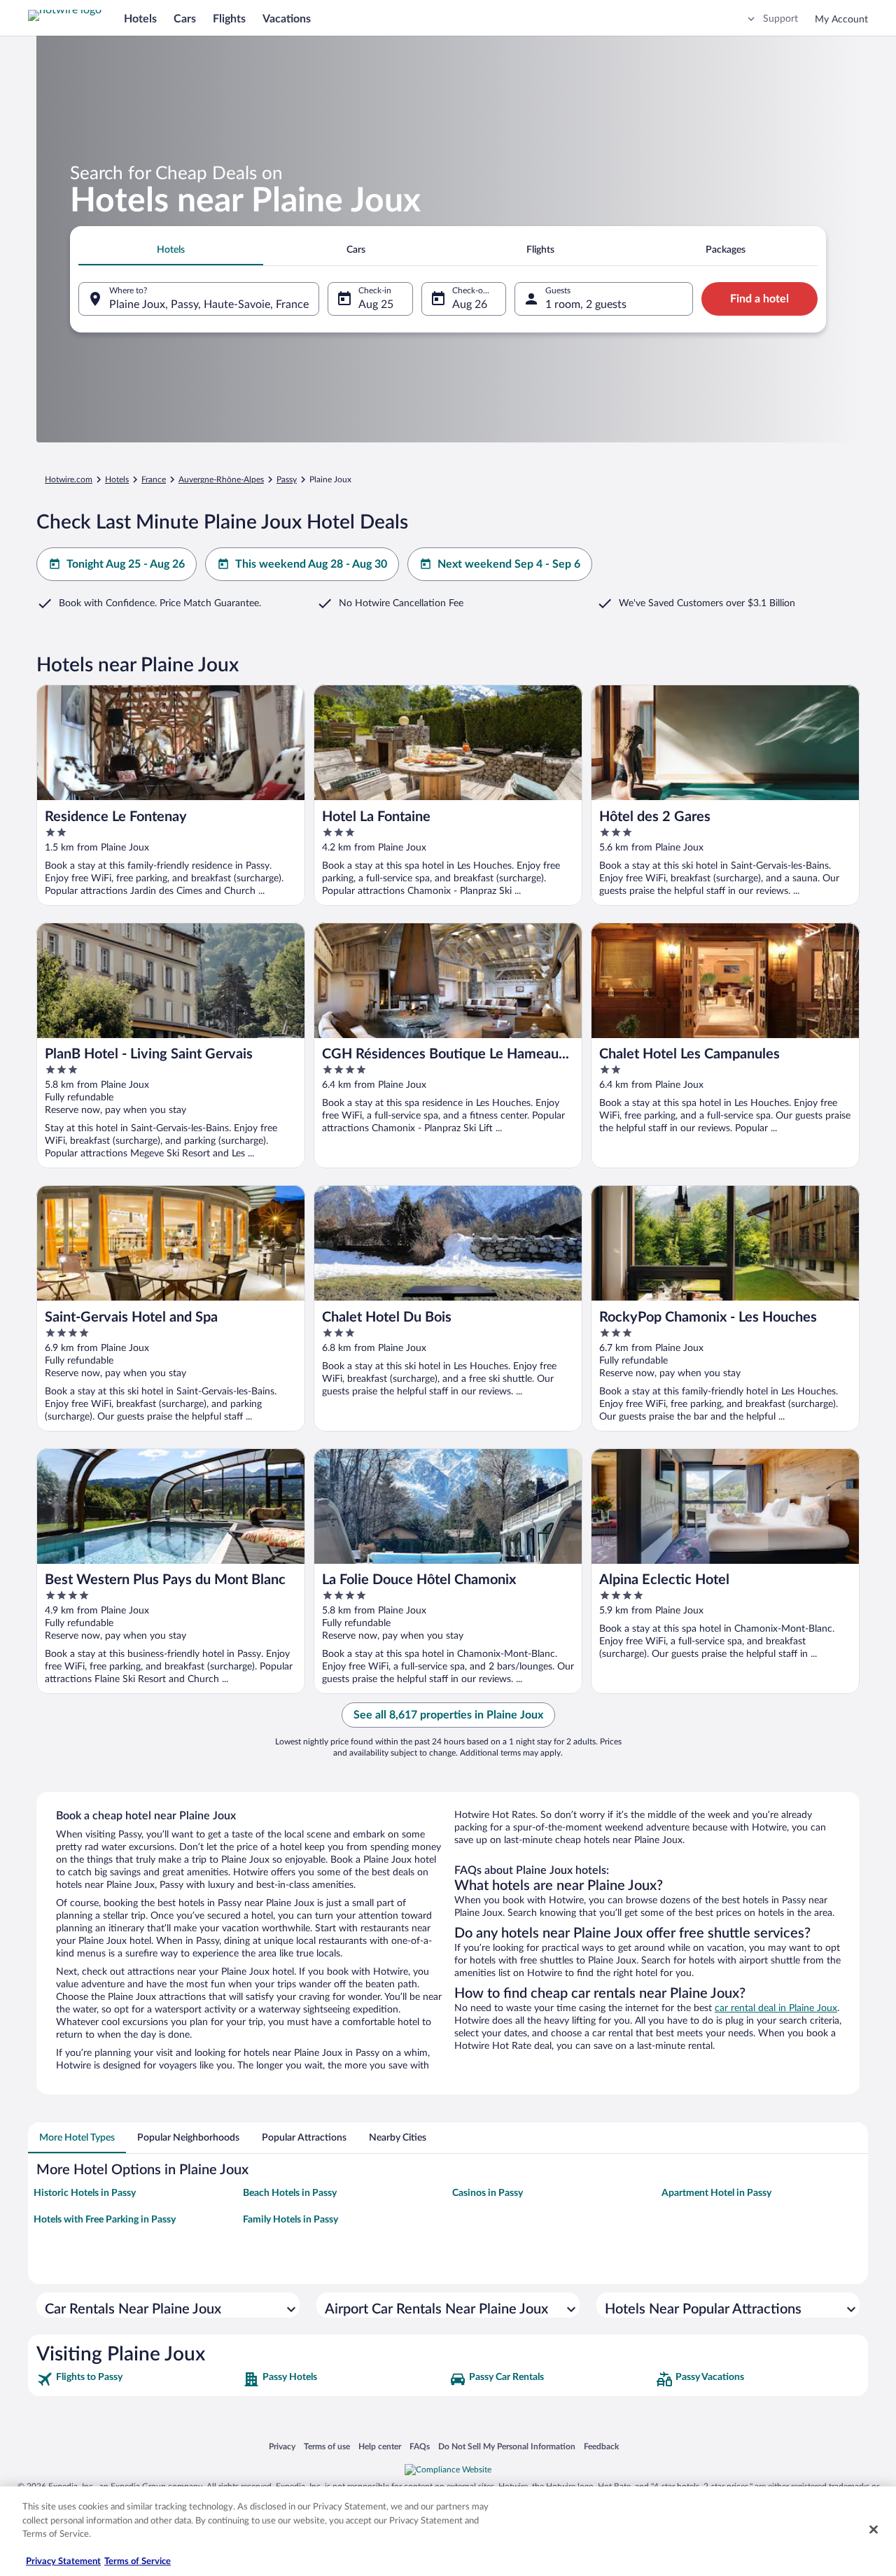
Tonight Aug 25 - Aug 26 (126, 564)
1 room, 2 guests (586, 304)
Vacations (287, 19)
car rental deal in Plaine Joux (776, 2008)
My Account (841, 20)
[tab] (171, 250)
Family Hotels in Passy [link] (290, 2220)
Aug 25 (376, 304)
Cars (185, 19)
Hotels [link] (117, 479)
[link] (138, 2379)
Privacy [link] (282, 2446)
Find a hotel (759, 299)
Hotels (140, 19)
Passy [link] (287, 479)
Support (780, 19)
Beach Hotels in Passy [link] (290, 2193)
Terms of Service (138, 2562)
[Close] (874, 2530)
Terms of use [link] (327, 2446)
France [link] (154, 479)
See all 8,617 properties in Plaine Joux (448, 1715)
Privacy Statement (63, 2562)
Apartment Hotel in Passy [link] (716, 2193)
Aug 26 (470, 304)
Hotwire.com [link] (69, 479)
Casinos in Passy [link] (488, 2193)
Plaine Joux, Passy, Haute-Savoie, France (209, 304)
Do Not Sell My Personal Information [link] (507, 2446)
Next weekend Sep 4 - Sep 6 (509, 564)
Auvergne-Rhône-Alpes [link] (221, 479)
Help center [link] (380, 2446)
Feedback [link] (601, 2446)
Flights (229, 19)
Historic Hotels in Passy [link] (85, 2193)
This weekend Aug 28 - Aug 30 (311, 564)
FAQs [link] (420, 2446)
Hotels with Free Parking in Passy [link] (105, 2220)
